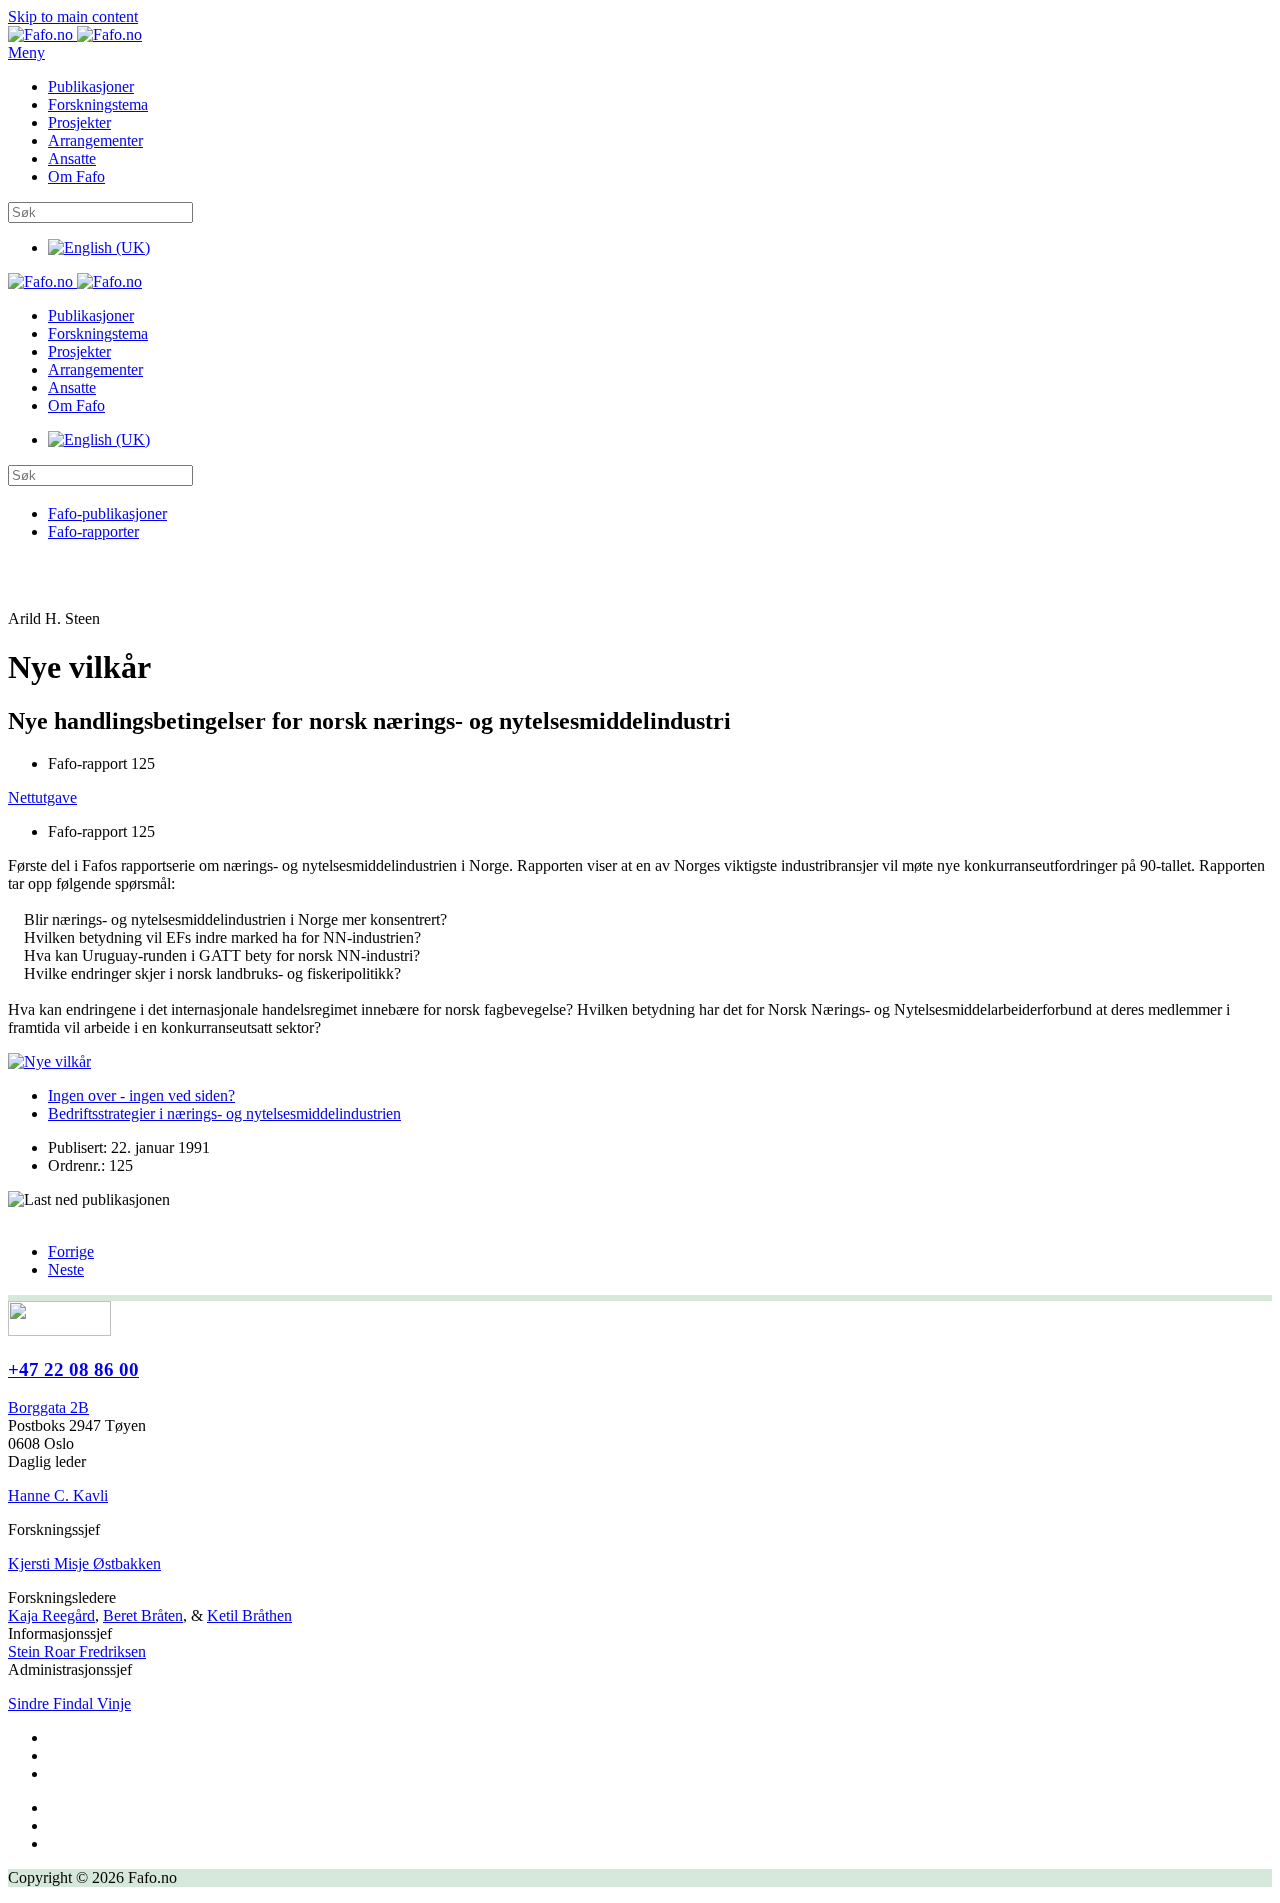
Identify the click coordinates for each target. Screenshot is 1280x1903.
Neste (66, 1269)
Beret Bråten (143, 1615)
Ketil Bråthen (249, 1615)
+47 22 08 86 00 (73, 1369)
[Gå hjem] (75, 34)
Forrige (71, 1251)
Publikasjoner (91, 86)
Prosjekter (79, 122)
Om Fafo (76, 176)
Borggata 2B (48, 1407)
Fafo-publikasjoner (107, 513)
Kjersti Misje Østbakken (84, 1563)
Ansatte (72, 158)
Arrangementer (95, 140)
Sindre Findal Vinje (69, 1703)
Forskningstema (98, 104)
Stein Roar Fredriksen (77, 1651)
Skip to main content (73, 16)
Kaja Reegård (51, 1615)
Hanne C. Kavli (58, 1495)
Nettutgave (42, 797)
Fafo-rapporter (93, 531)
